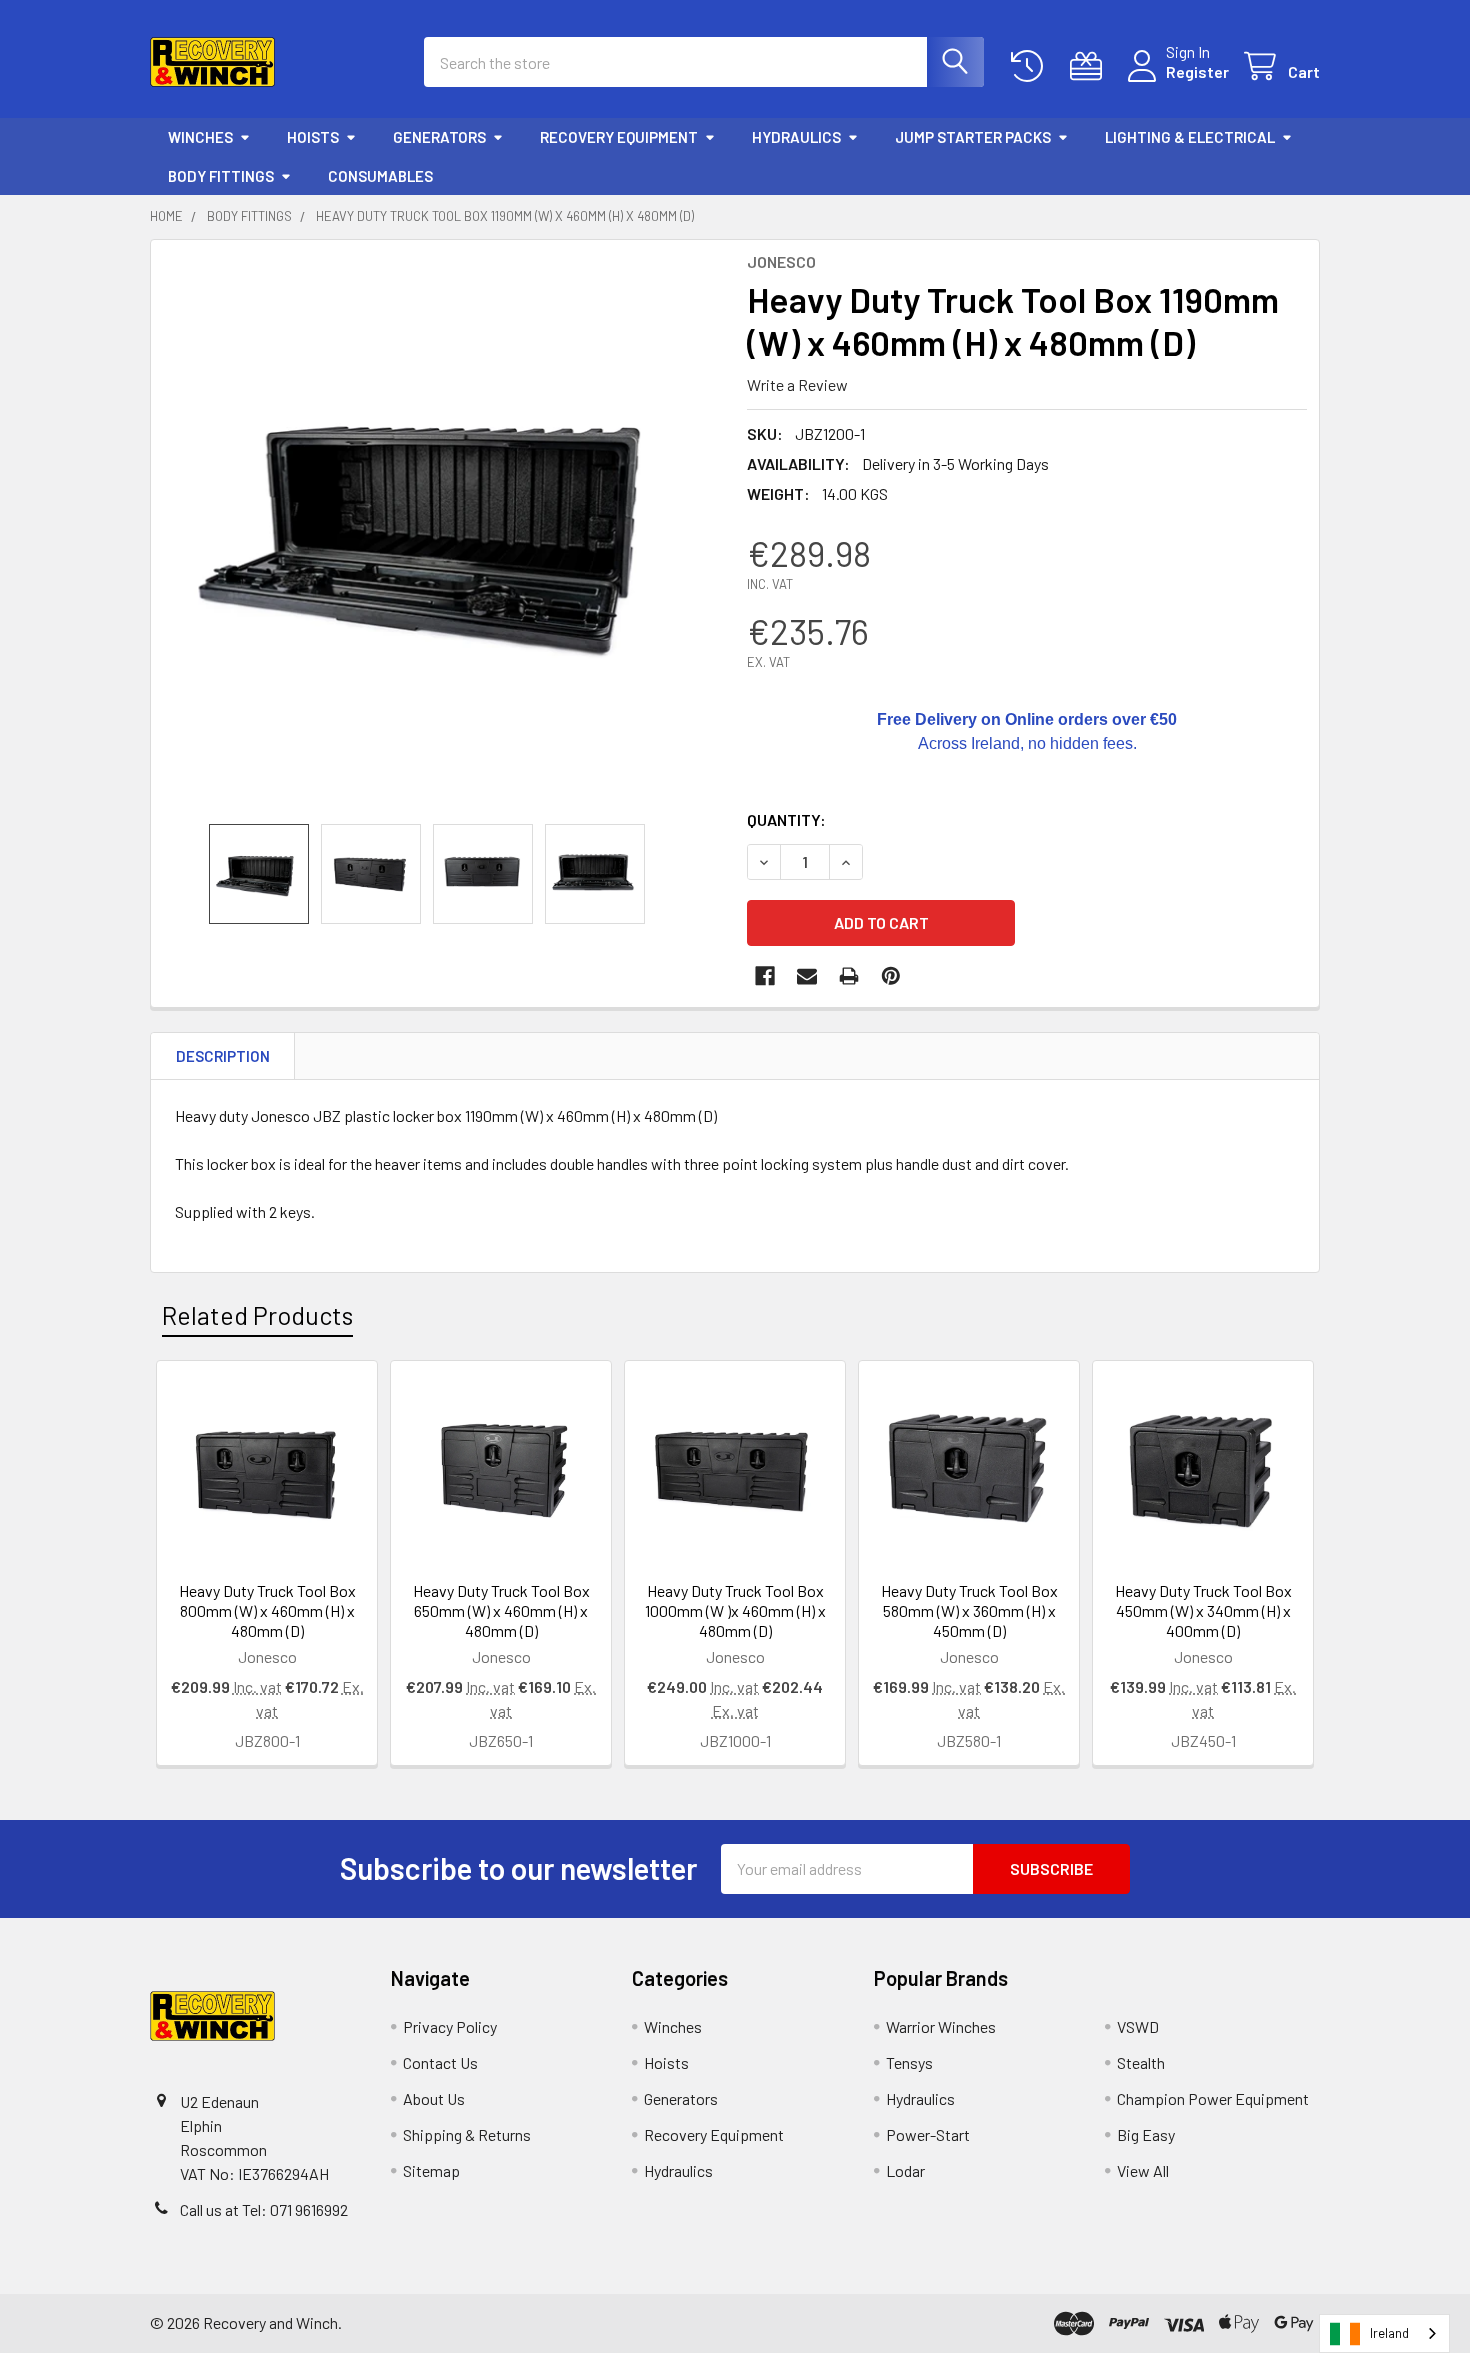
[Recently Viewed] (1031, 66)
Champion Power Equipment (1213, 2098)
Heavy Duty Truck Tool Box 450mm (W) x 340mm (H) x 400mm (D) (1203, 1610)
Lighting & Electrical (1190, 137)
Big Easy (1146, 2134)
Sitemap (431, 2170)
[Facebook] (765, 976)
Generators (439, 137)
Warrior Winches (941, 2026)
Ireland (1389, 2333)
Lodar (905, 2170)
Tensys (909, 2062)
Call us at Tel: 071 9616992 (264, 2209)
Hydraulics (796, 137)
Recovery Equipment (619, 137)
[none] (443, 532)
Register (1197, 71)
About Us (434, 2098)
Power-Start (928, 2134)
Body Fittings (221, 176)
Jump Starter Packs (973, 137)
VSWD (1138, 2026)
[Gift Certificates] (1090, 66)
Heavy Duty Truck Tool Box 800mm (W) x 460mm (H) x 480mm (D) (267, 1610)
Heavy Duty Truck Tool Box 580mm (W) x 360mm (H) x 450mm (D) (969, 1610)
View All (1143, 2170)
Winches (200, 137)
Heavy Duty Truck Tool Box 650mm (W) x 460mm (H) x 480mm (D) (501, 1610)
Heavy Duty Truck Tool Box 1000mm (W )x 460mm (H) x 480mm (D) (735, 1610)
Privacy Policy (450, 2026)
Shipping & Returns (467, 2134)
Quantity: (786, 819)
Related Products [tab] (257, 1315)
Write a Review (797, 384)
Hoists (313, 137)
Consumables (380, 176)
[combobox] (1384, 2333)
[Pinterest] (891, 976)
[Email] (807, 976)
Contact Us (440, 2062)
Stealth (1141, 2062)
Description (223, 1056)
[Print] (849, 976)
